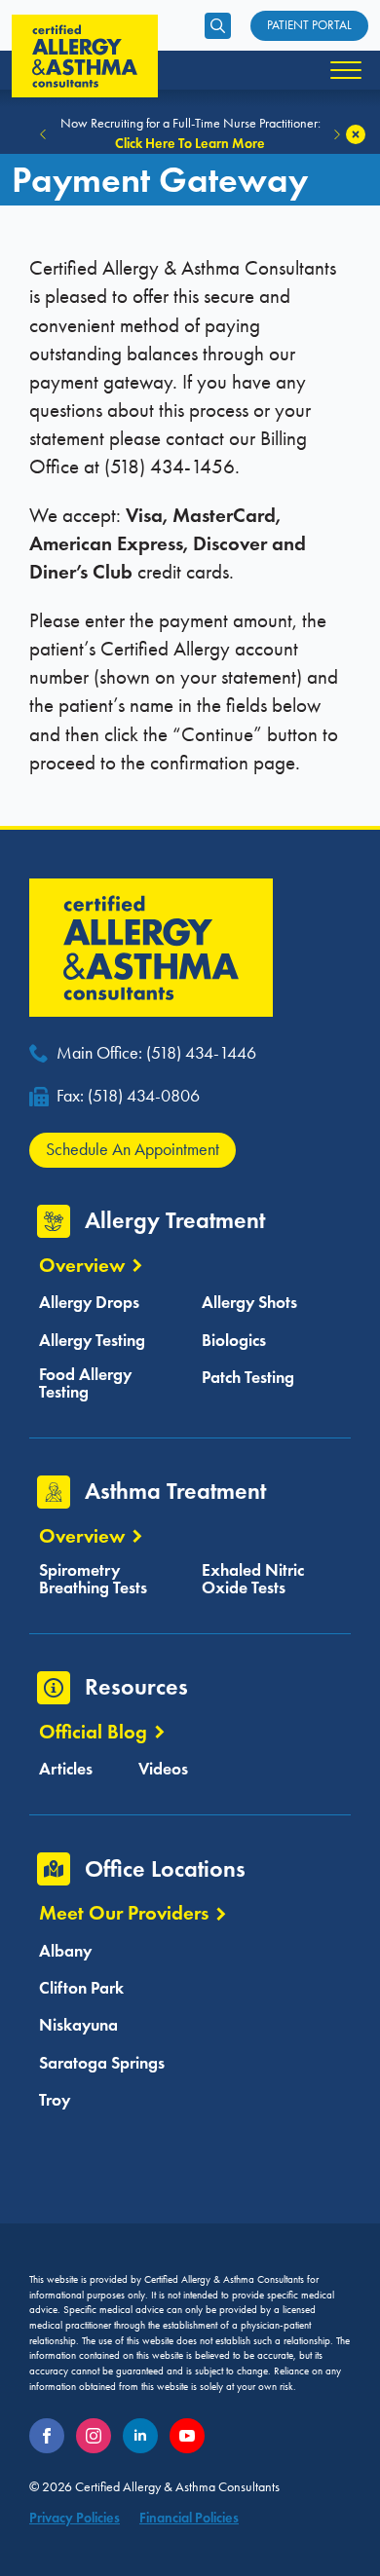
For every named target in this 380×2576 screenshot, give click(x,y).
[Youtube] (187, 2436)
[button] (43, 134)
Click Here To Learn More (190, 143)
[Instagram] (94, 2436)
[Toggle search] (218, 26)
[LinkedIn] (140, 2436)
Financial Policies (189, 2518)
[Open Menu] (346, 70)
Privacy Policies (75, 2518)
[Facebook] (47, 2436)
